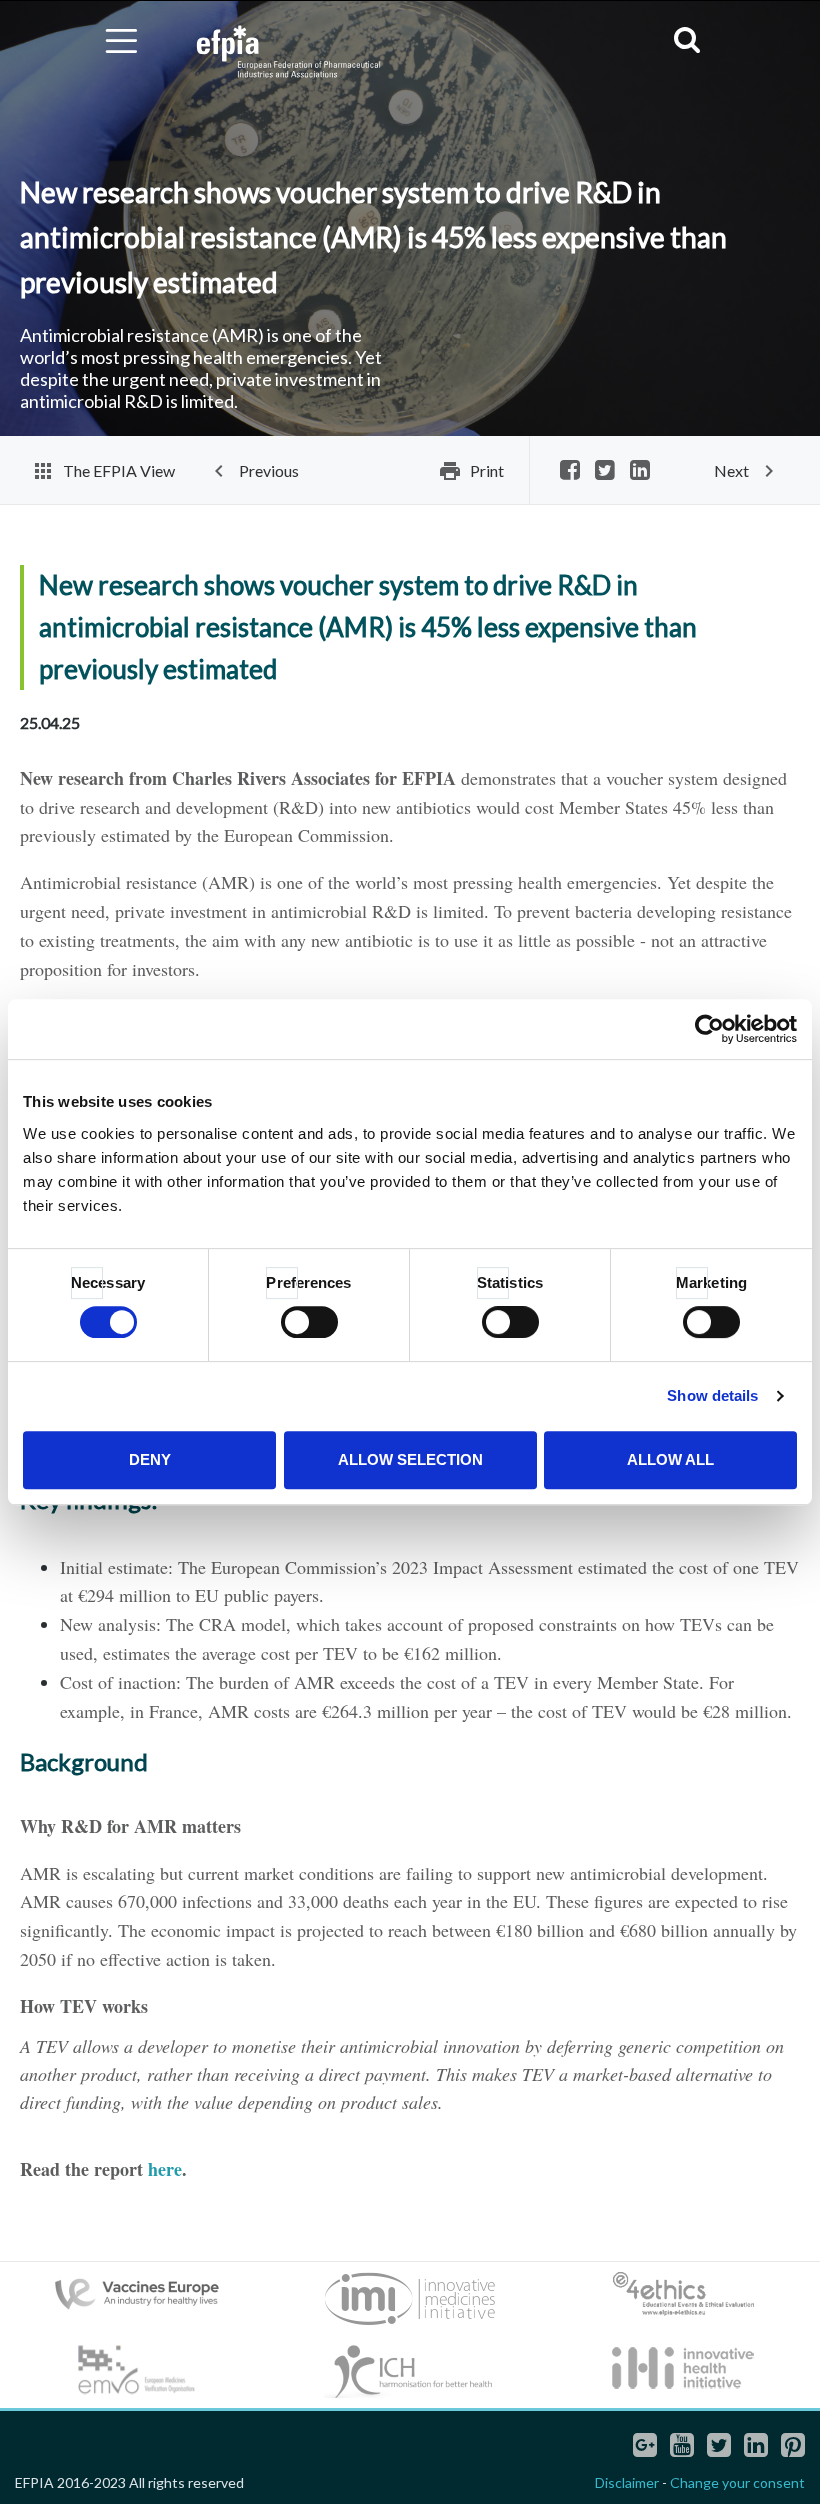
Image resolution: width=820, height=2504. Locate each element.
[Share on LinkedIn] (640, 471)
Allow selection (410, 1459)
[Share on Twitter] (605, 471)
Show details (712, 1395)
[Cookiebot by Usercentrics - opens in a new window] (709, 1029)
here (165, 2169)
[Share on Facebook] (570, 471)
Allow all (670, 1459)
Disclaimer (627, 2482)
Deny (150, 1459)
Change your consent (737, 2482)
